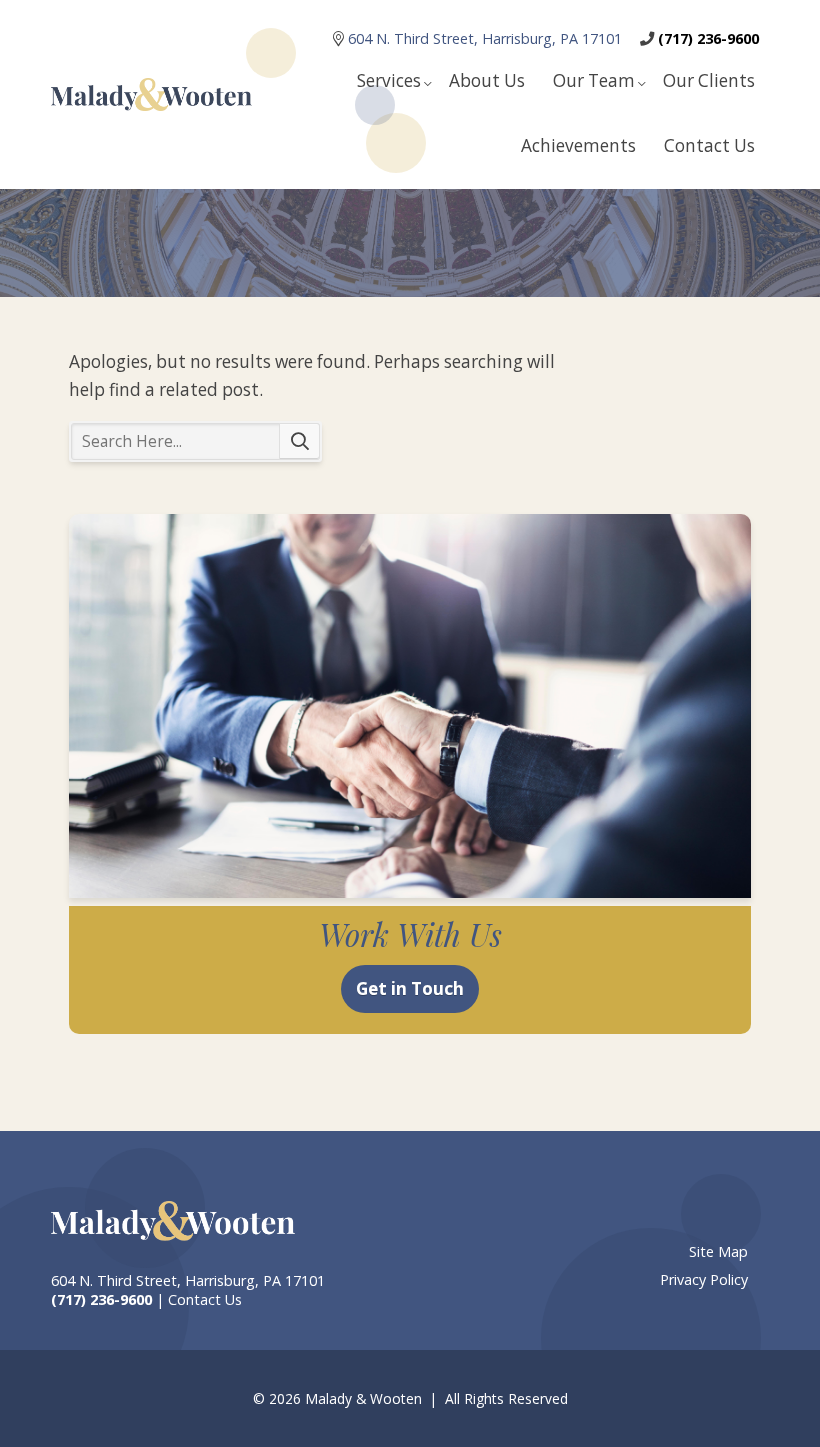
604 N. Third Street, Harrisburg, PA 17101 (487, 38)
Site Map (718, 1251)
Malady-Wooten (173, 1221)
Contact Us (709, 145)
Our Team (594, 80)
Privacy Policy (704, 1279)
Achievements (578, 145)
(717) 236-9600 (708, 38)
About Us (487, 80)
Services (389, 80)
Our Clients (709, 80)
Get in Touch (410, 988)
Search (299, 441)
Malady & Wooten (151, 94)
